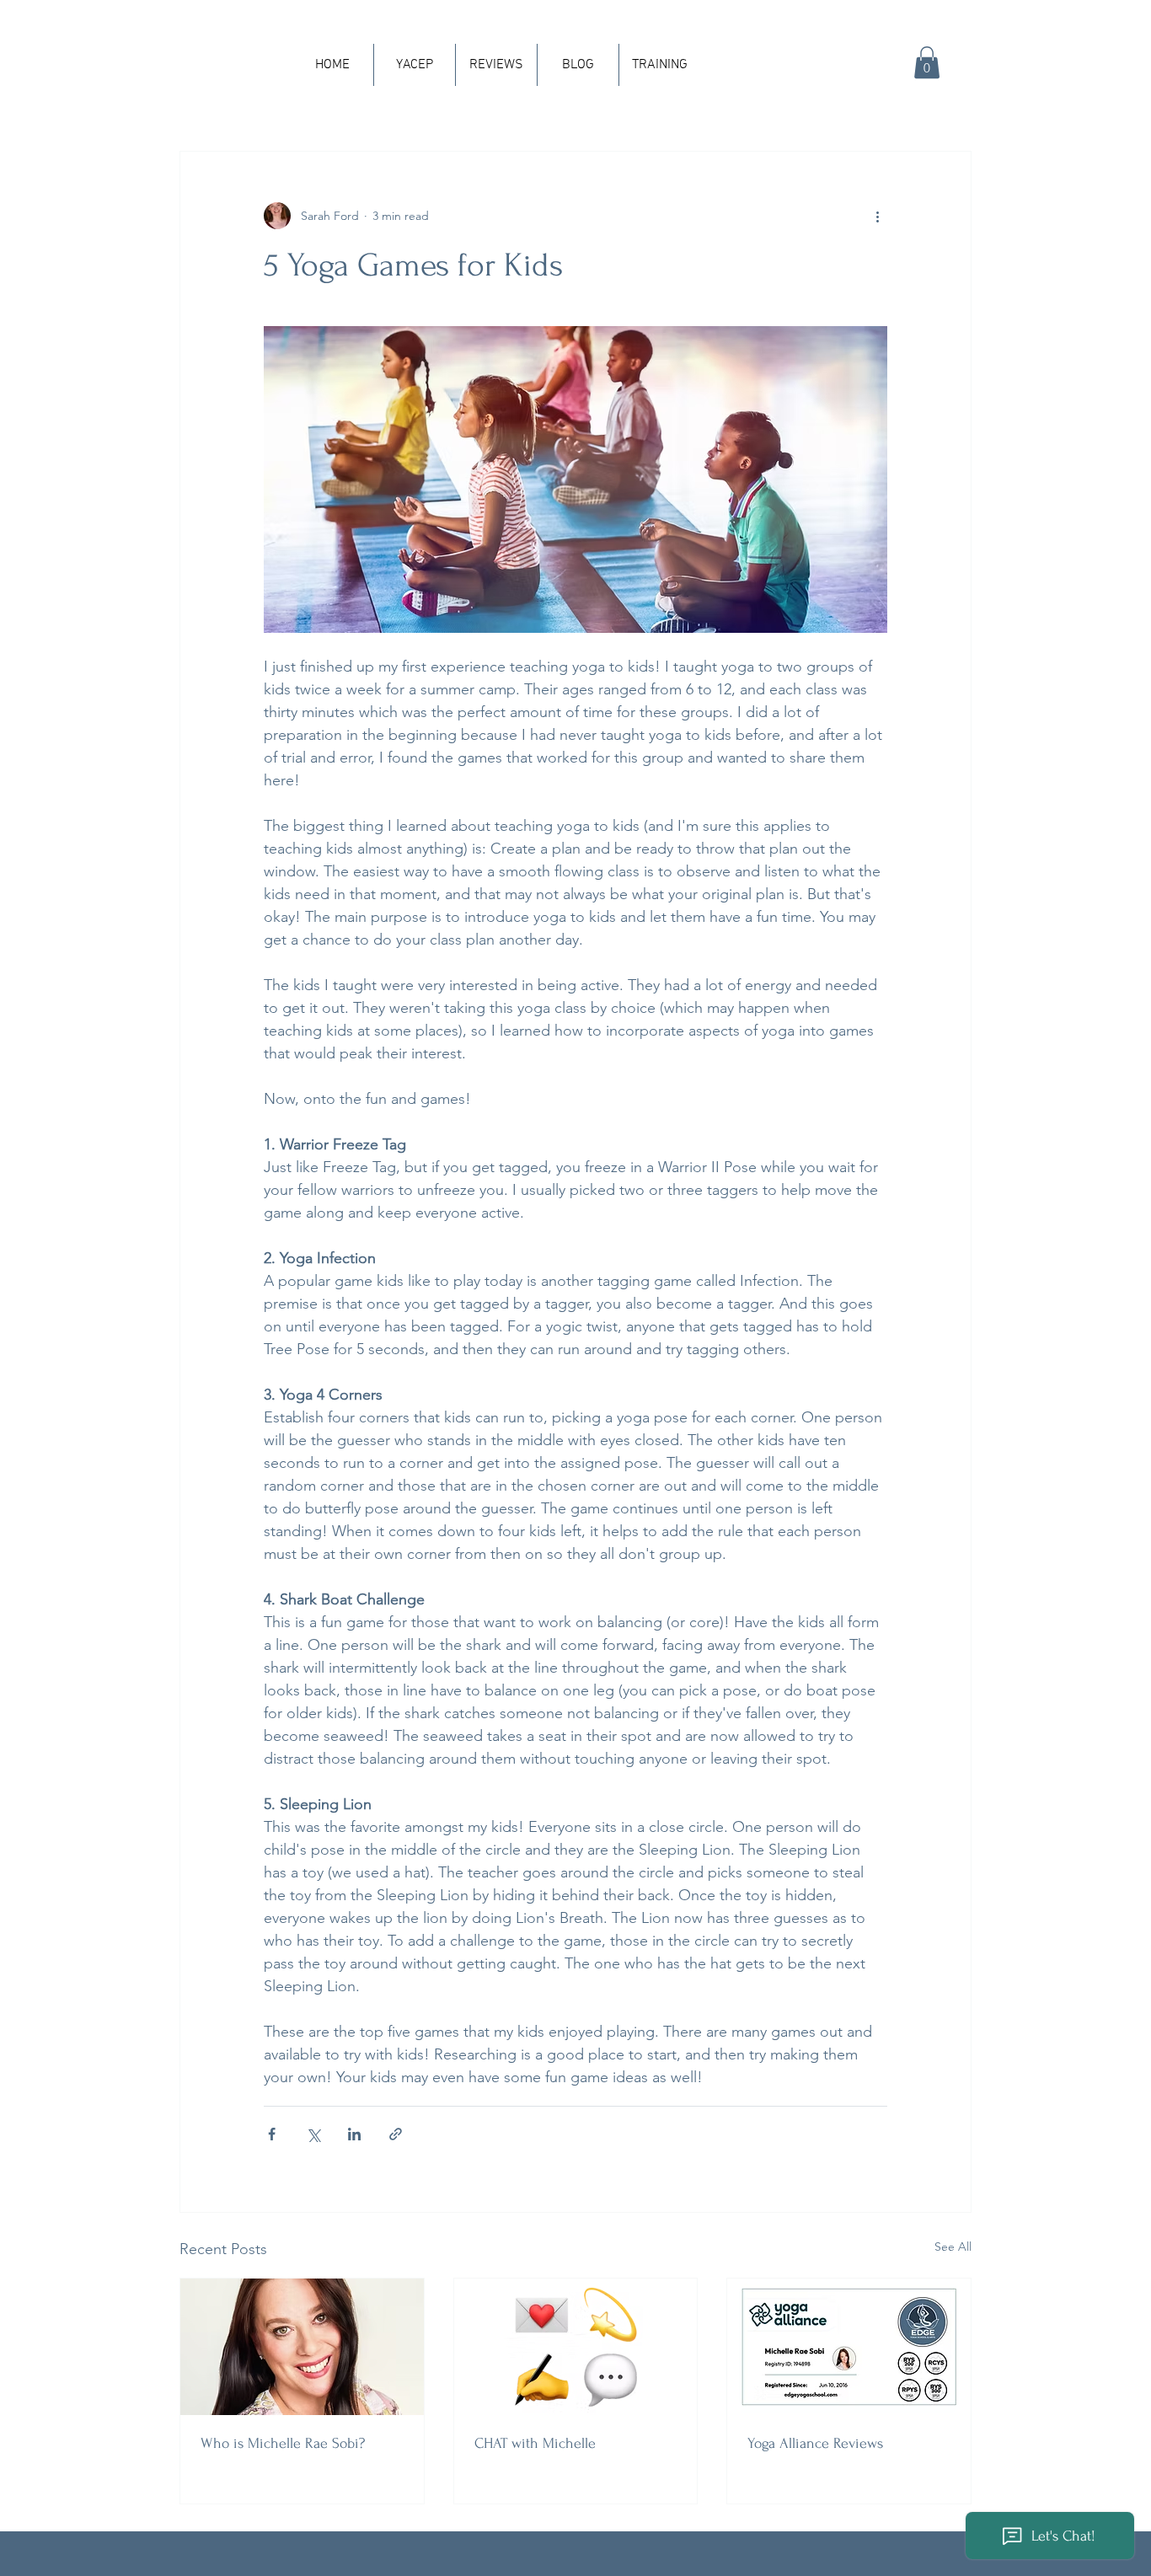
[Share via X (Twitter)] (313, 2134)
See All (953, 2247)
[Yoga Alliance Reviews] (849, 2347)
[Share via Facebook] (272, 2134)
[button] (927, 62)
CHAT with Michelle (535, 2443)
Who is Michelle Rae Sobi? (283, 2443)
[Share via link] (396, 2134)
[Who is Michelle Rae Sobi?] (302, 2347)
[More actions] (877, 216)
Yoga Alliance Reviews (815, 2443)
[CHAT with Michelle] (576, 2347)
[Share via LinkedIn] (354, 2134)
